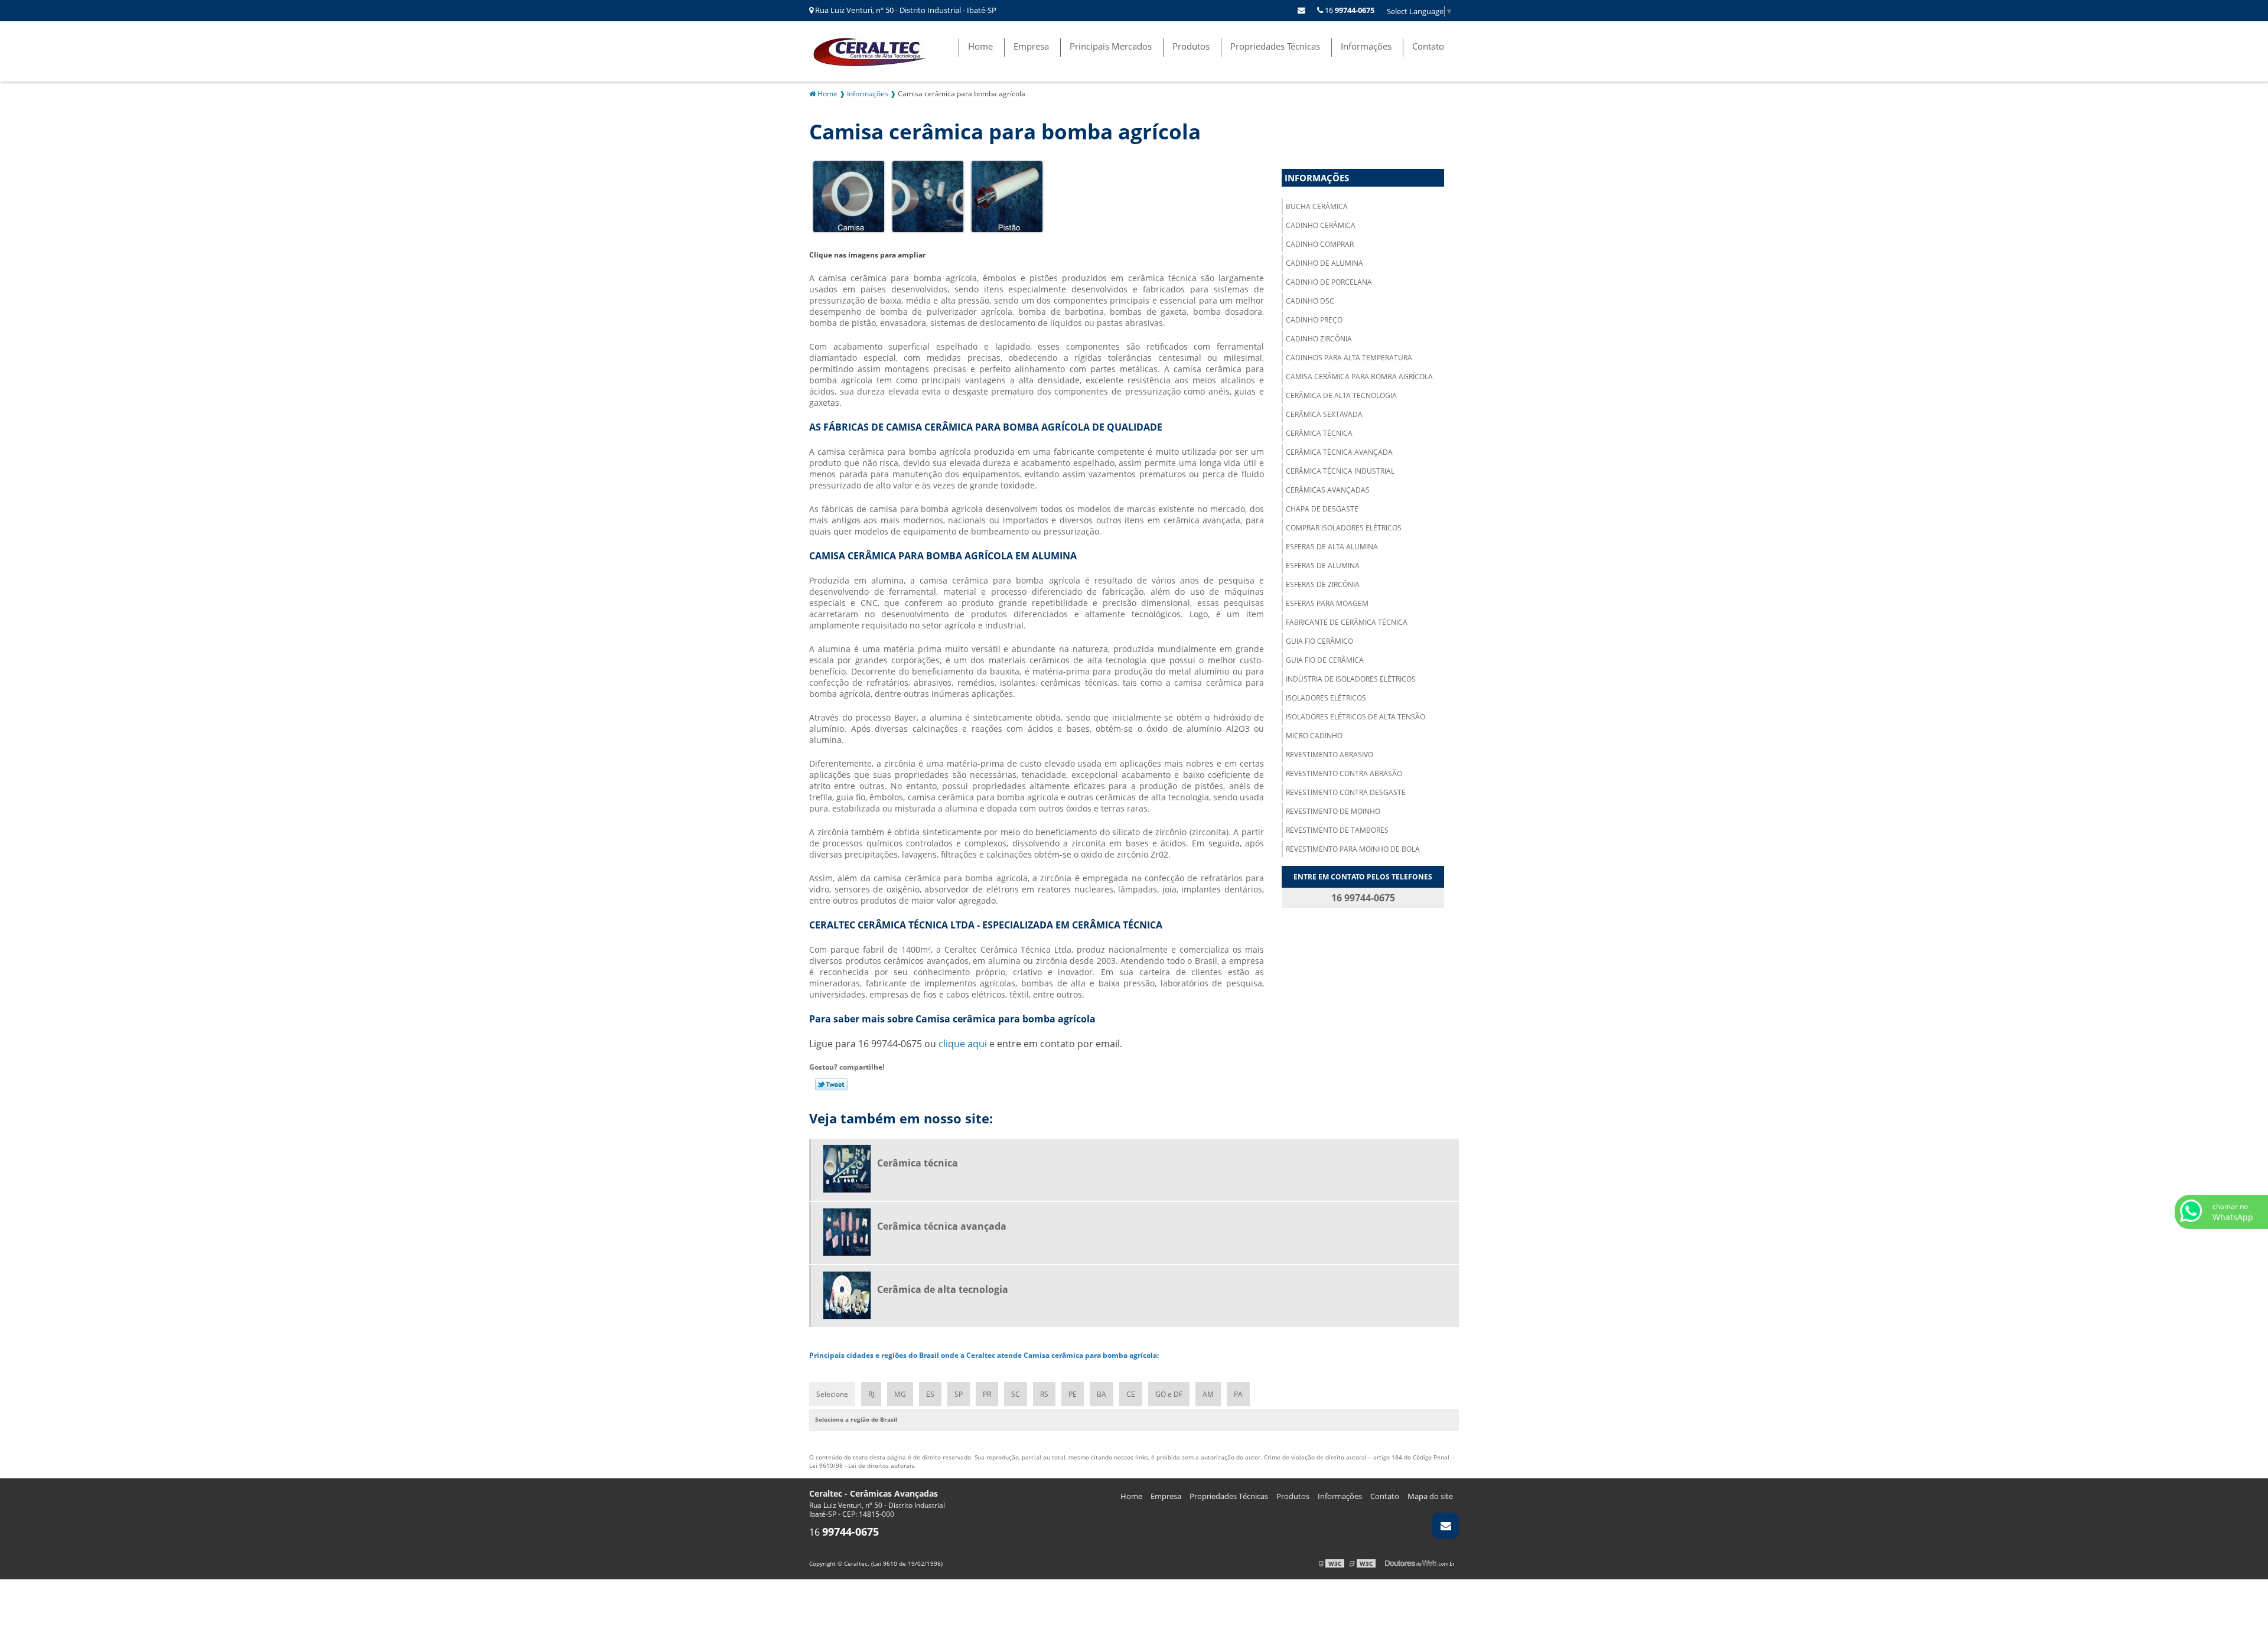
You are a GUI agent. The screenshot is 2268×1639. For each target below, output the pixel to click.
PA (1238, 1394)
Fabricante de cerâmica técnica (1347, 622)
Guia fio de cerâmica (1325, 660)
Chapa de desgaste (1322, 509)
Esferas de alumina (1323, 566)
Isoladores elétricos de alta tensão (1355, 717)
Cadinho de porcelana (1329, 282)
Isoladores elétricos (1326, 698)
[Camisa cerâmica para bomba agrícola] (849, 195)
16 (1349, 10)
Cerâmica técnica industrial (1340, 471)
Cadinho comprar (1320, 244)
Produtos (1191, 46)
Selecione (832, 1394)
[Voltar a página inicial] (874, 50)
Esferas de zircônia (1323, 584)
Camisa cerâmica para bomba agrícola (1359, 377)
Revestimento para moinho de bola (1353, 849)
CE (1131, 1394)
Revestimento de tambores (1337, 830)
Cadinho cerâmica (1321, 225)
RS (1044, 1394)
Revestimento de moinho (1333, 811)
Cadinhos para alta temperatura (1349, 358)
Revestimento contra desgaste (1346, 792)
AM (1208, 1394)
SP (959, 1394)
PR (987, 1394)
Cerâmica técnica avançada (1339, 452)
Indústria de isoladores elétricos (1351, 679)
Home (980, 46)
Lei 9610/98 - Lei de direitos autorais (862, 1465)
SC (1016, 1394)
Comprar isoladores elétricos (1344, 528)
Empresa (1031, 46)
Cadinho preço (1314, 320)
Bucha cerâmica (1317, 206)
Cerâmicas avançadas (1328, 490)
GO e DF (1169, 1394)
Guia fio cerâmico (1319, 641)
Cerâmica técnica (1319, 433)
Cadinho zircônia (1319, 339)
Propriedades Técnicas (1275, 46)
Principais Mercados (1111, 46)
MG (900, 1394)
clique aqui (963, 1044)
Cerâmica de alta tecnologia (1341, 395)
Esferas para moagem (1327, 603)
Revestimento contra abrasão (1344, 773)
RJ (871, 1394)
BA (1102, 1394)
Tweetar (831, 1084)
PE (1073, 1394)
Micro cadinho (1314, 736)
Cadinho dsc (1310, 301)
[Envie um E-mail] (1301, 10)
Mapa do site (1430, 1496)
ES (930, 1394)
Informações (1366, 46)
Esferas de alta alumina (1332, 547)
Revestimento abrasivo (1329, 755)
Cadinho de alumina (1324, 263)
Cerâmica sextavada (1324, 414)
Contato (1428, 46)
